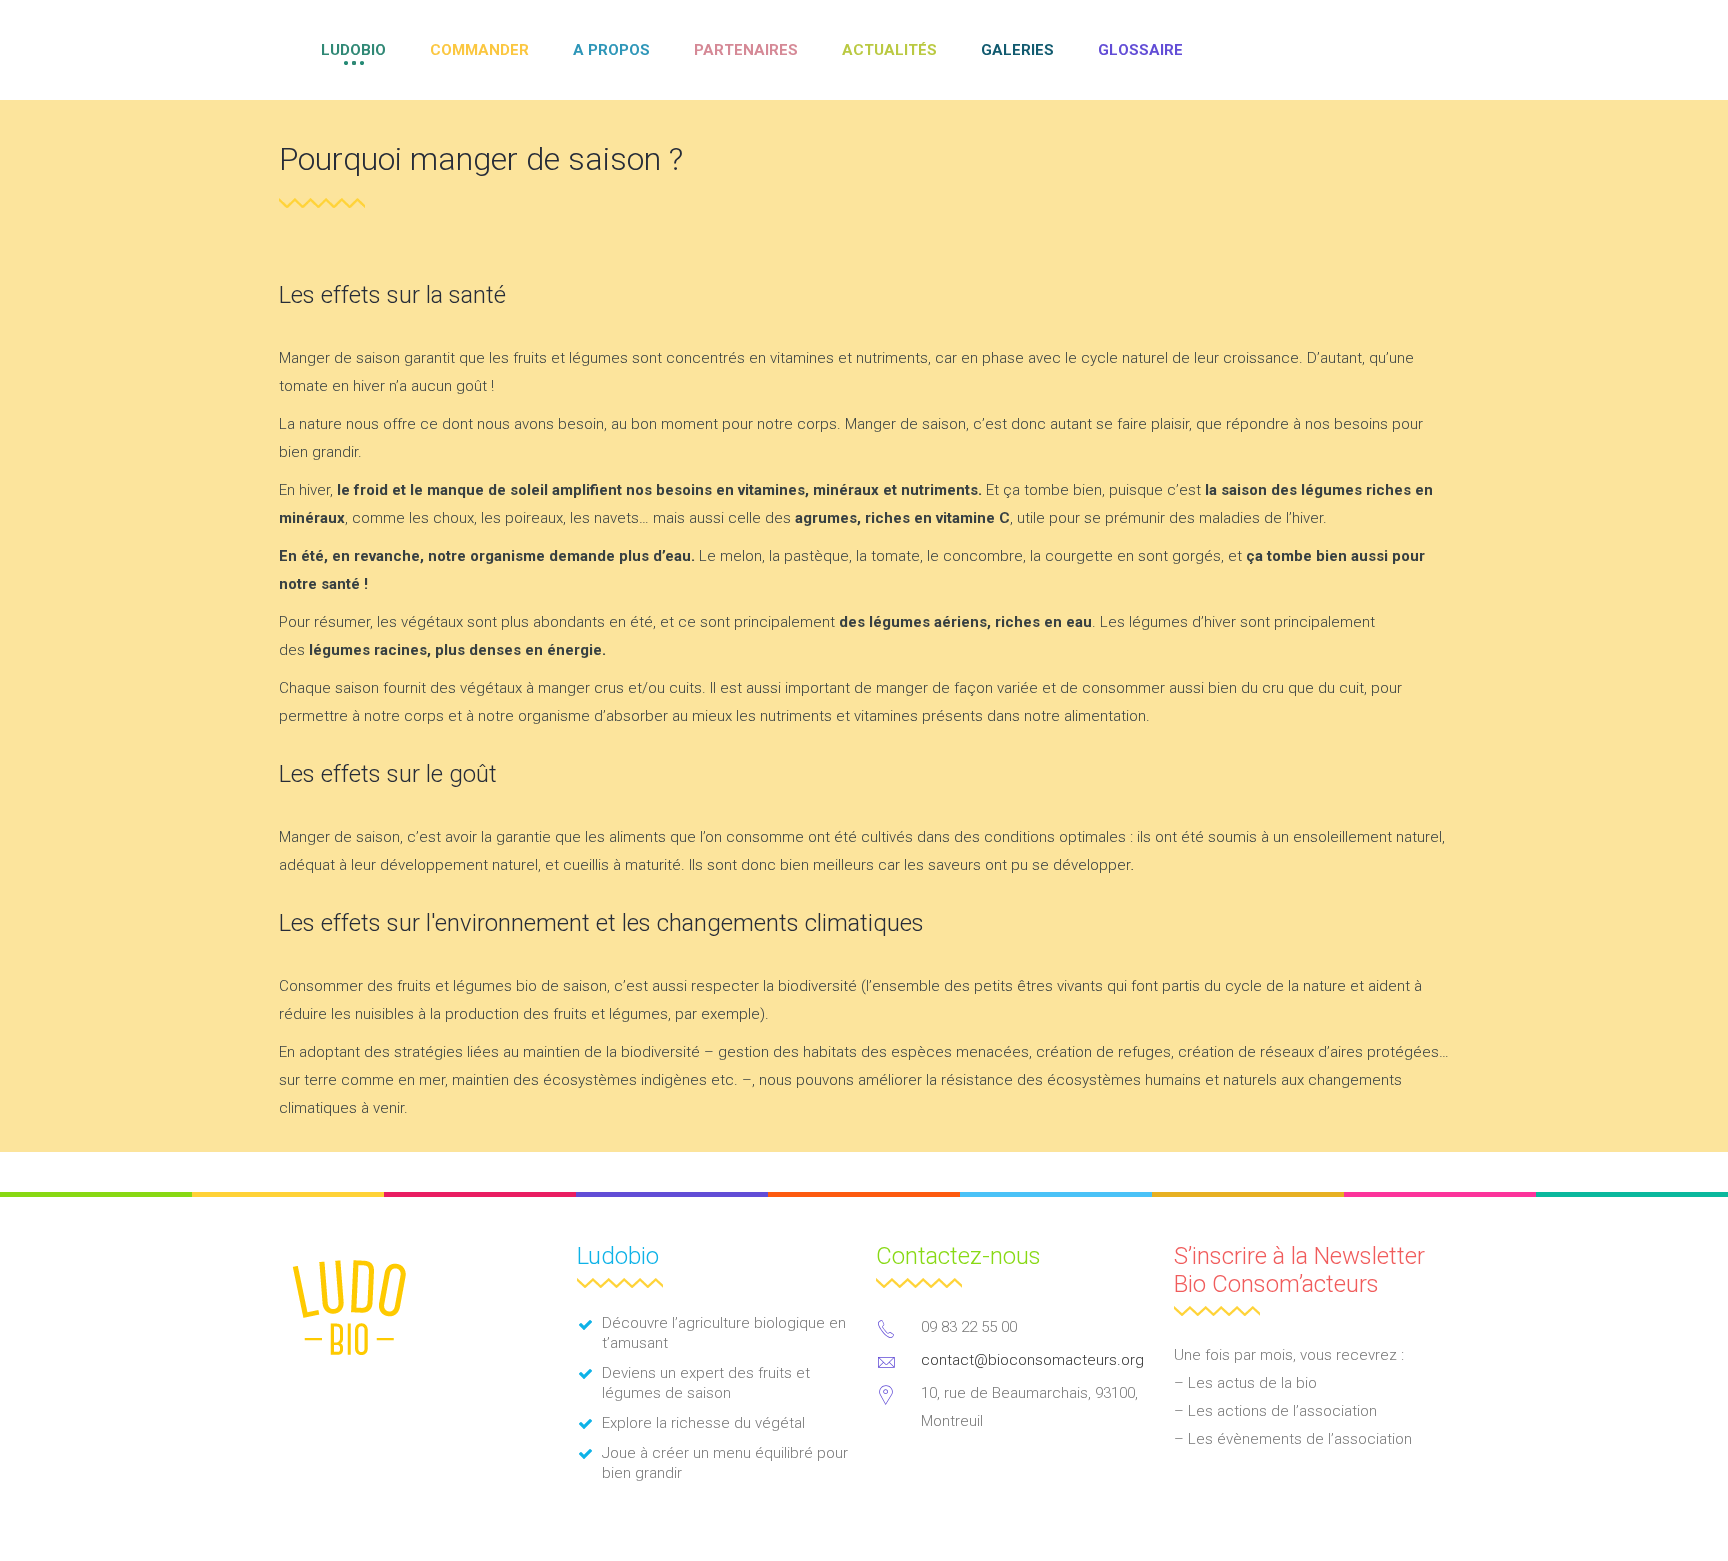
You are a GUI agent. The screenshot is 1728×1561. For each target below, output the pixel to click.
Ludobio (353, 50)
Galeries (1017, 50)
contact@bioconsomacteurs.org (1032, 1360)
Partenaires (746, 50)
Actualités (889, 50)
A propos (611, 50)
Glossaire (1140, 50)
